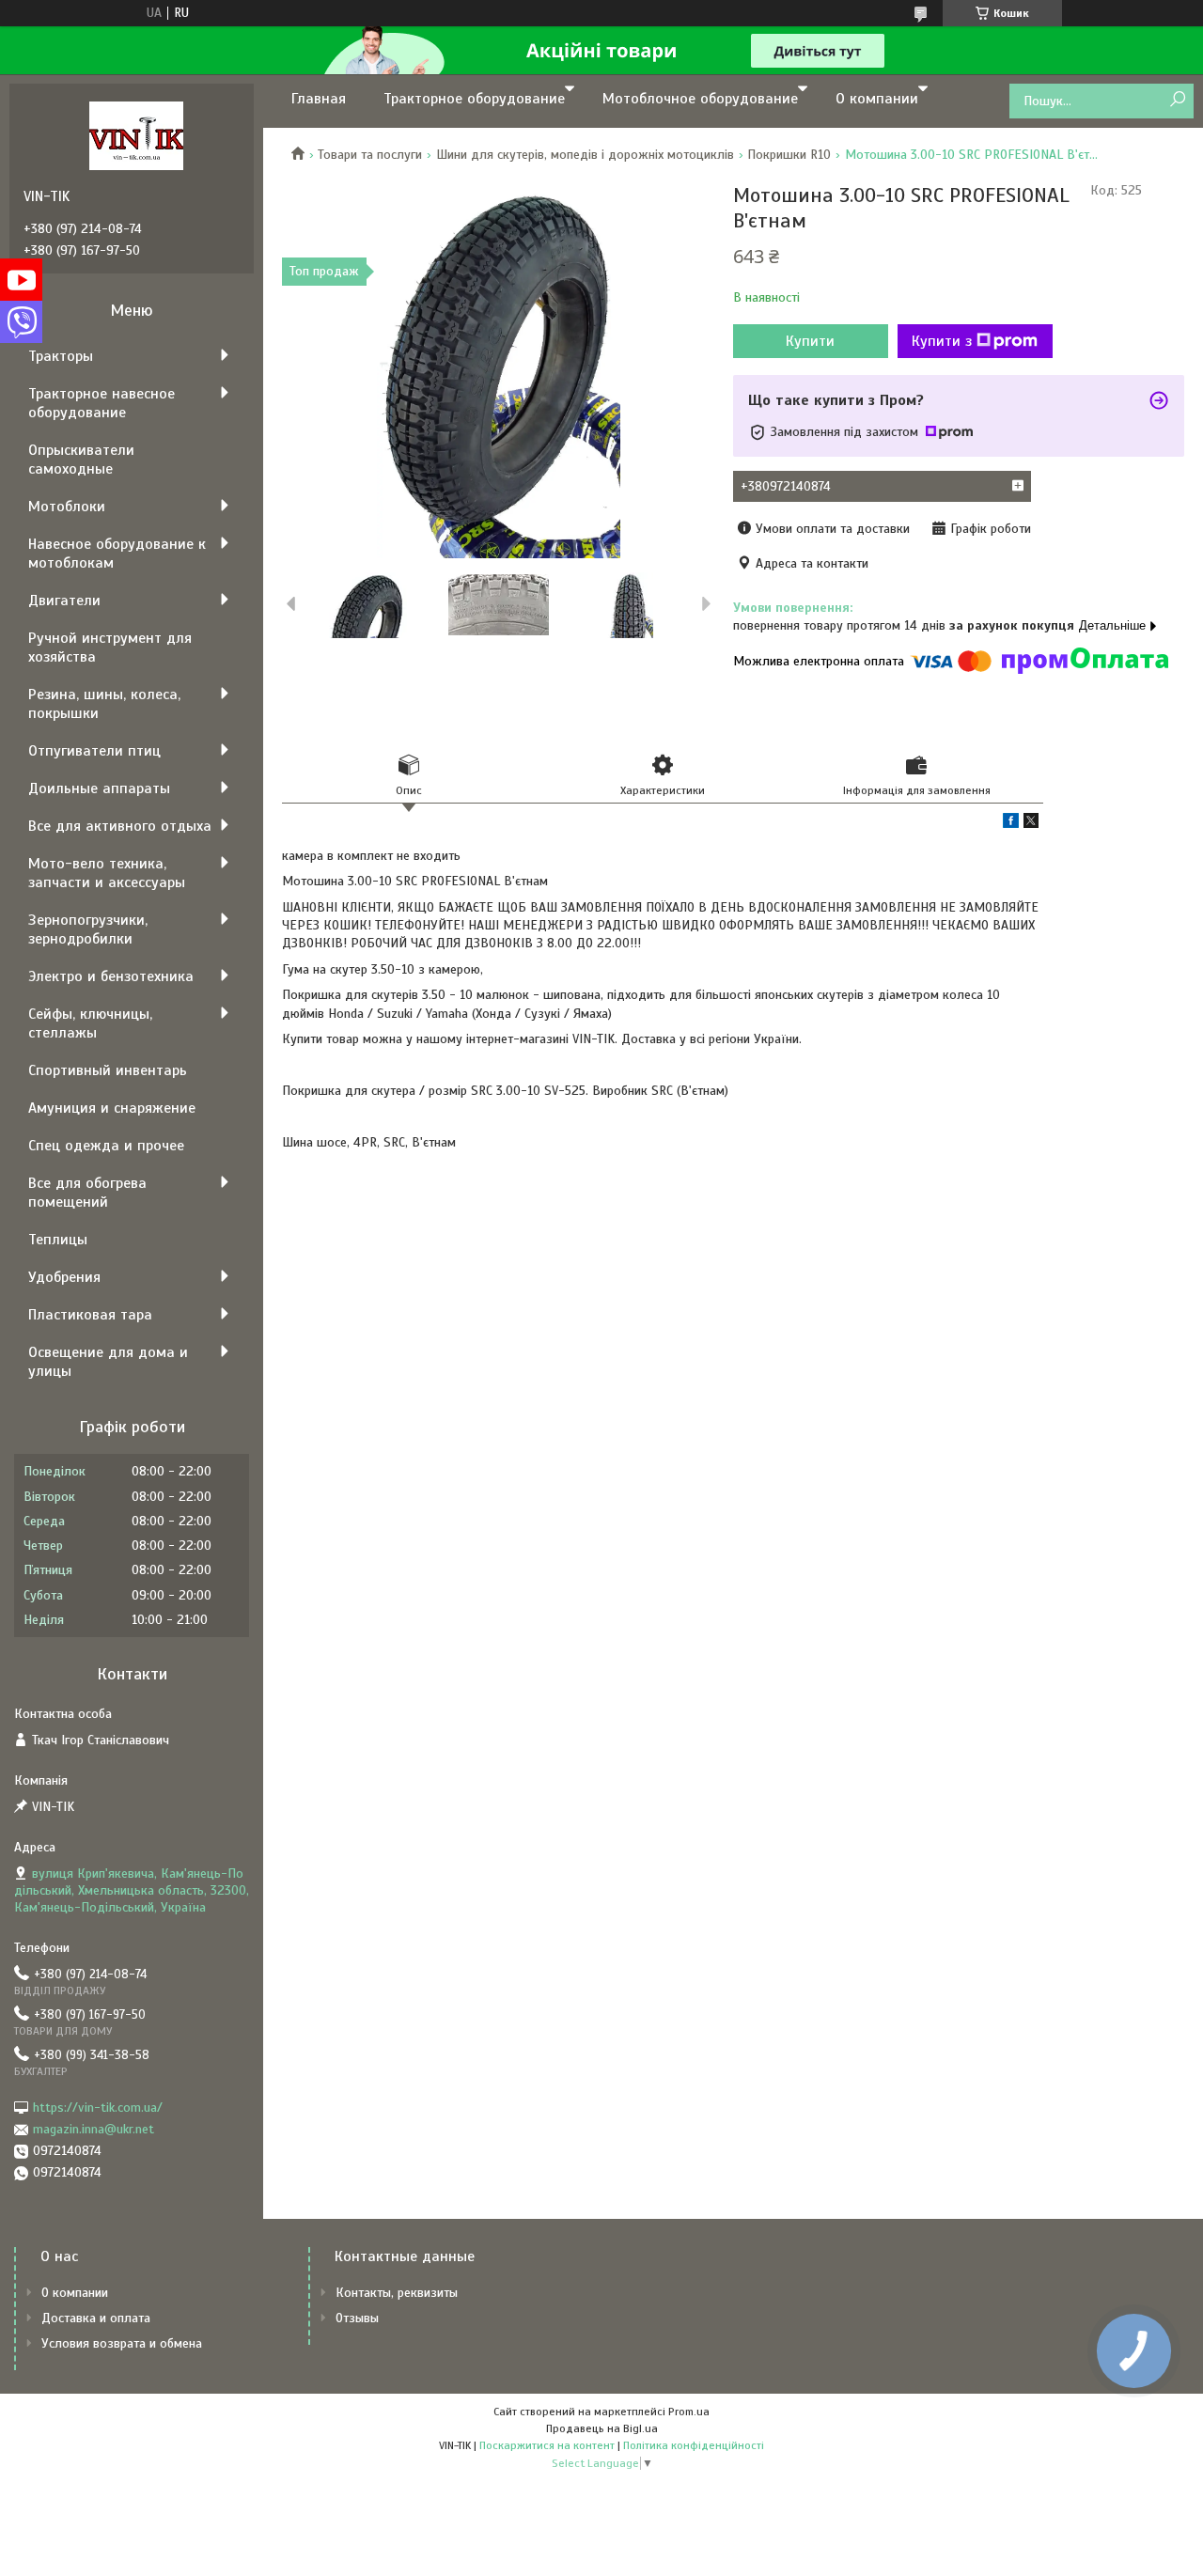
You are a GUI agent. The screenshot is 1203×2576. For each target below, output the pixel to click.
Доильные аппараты (99, 788)
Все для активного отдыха (120, 826)
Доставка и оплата (96, 2318)
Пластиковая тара (90, 1315)
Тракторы (61, 356)
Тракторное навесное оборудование (102, 403)
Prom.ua (689, 2412)
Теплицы (58, 1240)
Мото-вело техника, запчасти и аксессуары (107, 873)
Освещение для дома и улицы (108, 1362)
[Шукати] (1177, 100)
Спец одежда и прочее (106, 1146)
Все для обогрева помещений (87, 1193)
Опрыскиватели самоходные (81, 460)
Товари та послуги (370, 155)
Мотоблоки (67, 507)
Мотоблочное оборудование (700, 99)
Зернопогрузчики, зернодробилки (88, 929)
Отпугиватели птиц (94, 751)
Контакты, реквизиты (397, 2293)
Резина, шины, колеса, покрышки (104, 704)
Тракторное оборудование (474, 99)
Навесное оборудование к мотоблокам (117, 554)
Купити (810, 341)
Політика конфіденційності (694, 2445)
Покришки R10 (789, 155)
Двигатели (64, 601)
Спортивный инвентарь (108, 1070)
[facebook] (1011, 824)
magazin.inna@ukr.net (94, 2129)
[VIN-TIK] (136, 135)
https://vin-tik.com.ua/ (98, 2108)
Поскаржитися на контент (547, 2445)
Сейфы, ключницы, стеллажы (90, 1023)
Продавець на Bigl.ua (602, 2428)
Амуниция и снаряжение (112, 1108)
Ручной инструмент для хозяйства (110, 648)
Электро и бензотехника (111, 976)
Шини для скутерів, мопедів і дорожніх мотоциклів (585, 155)
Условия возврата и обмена (122, 2343)
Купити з (942, 341)
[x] (1031, 824)
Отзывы (357, 2318)
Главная (319, 99)
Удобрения (64, 1277)
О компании (877, 99)
